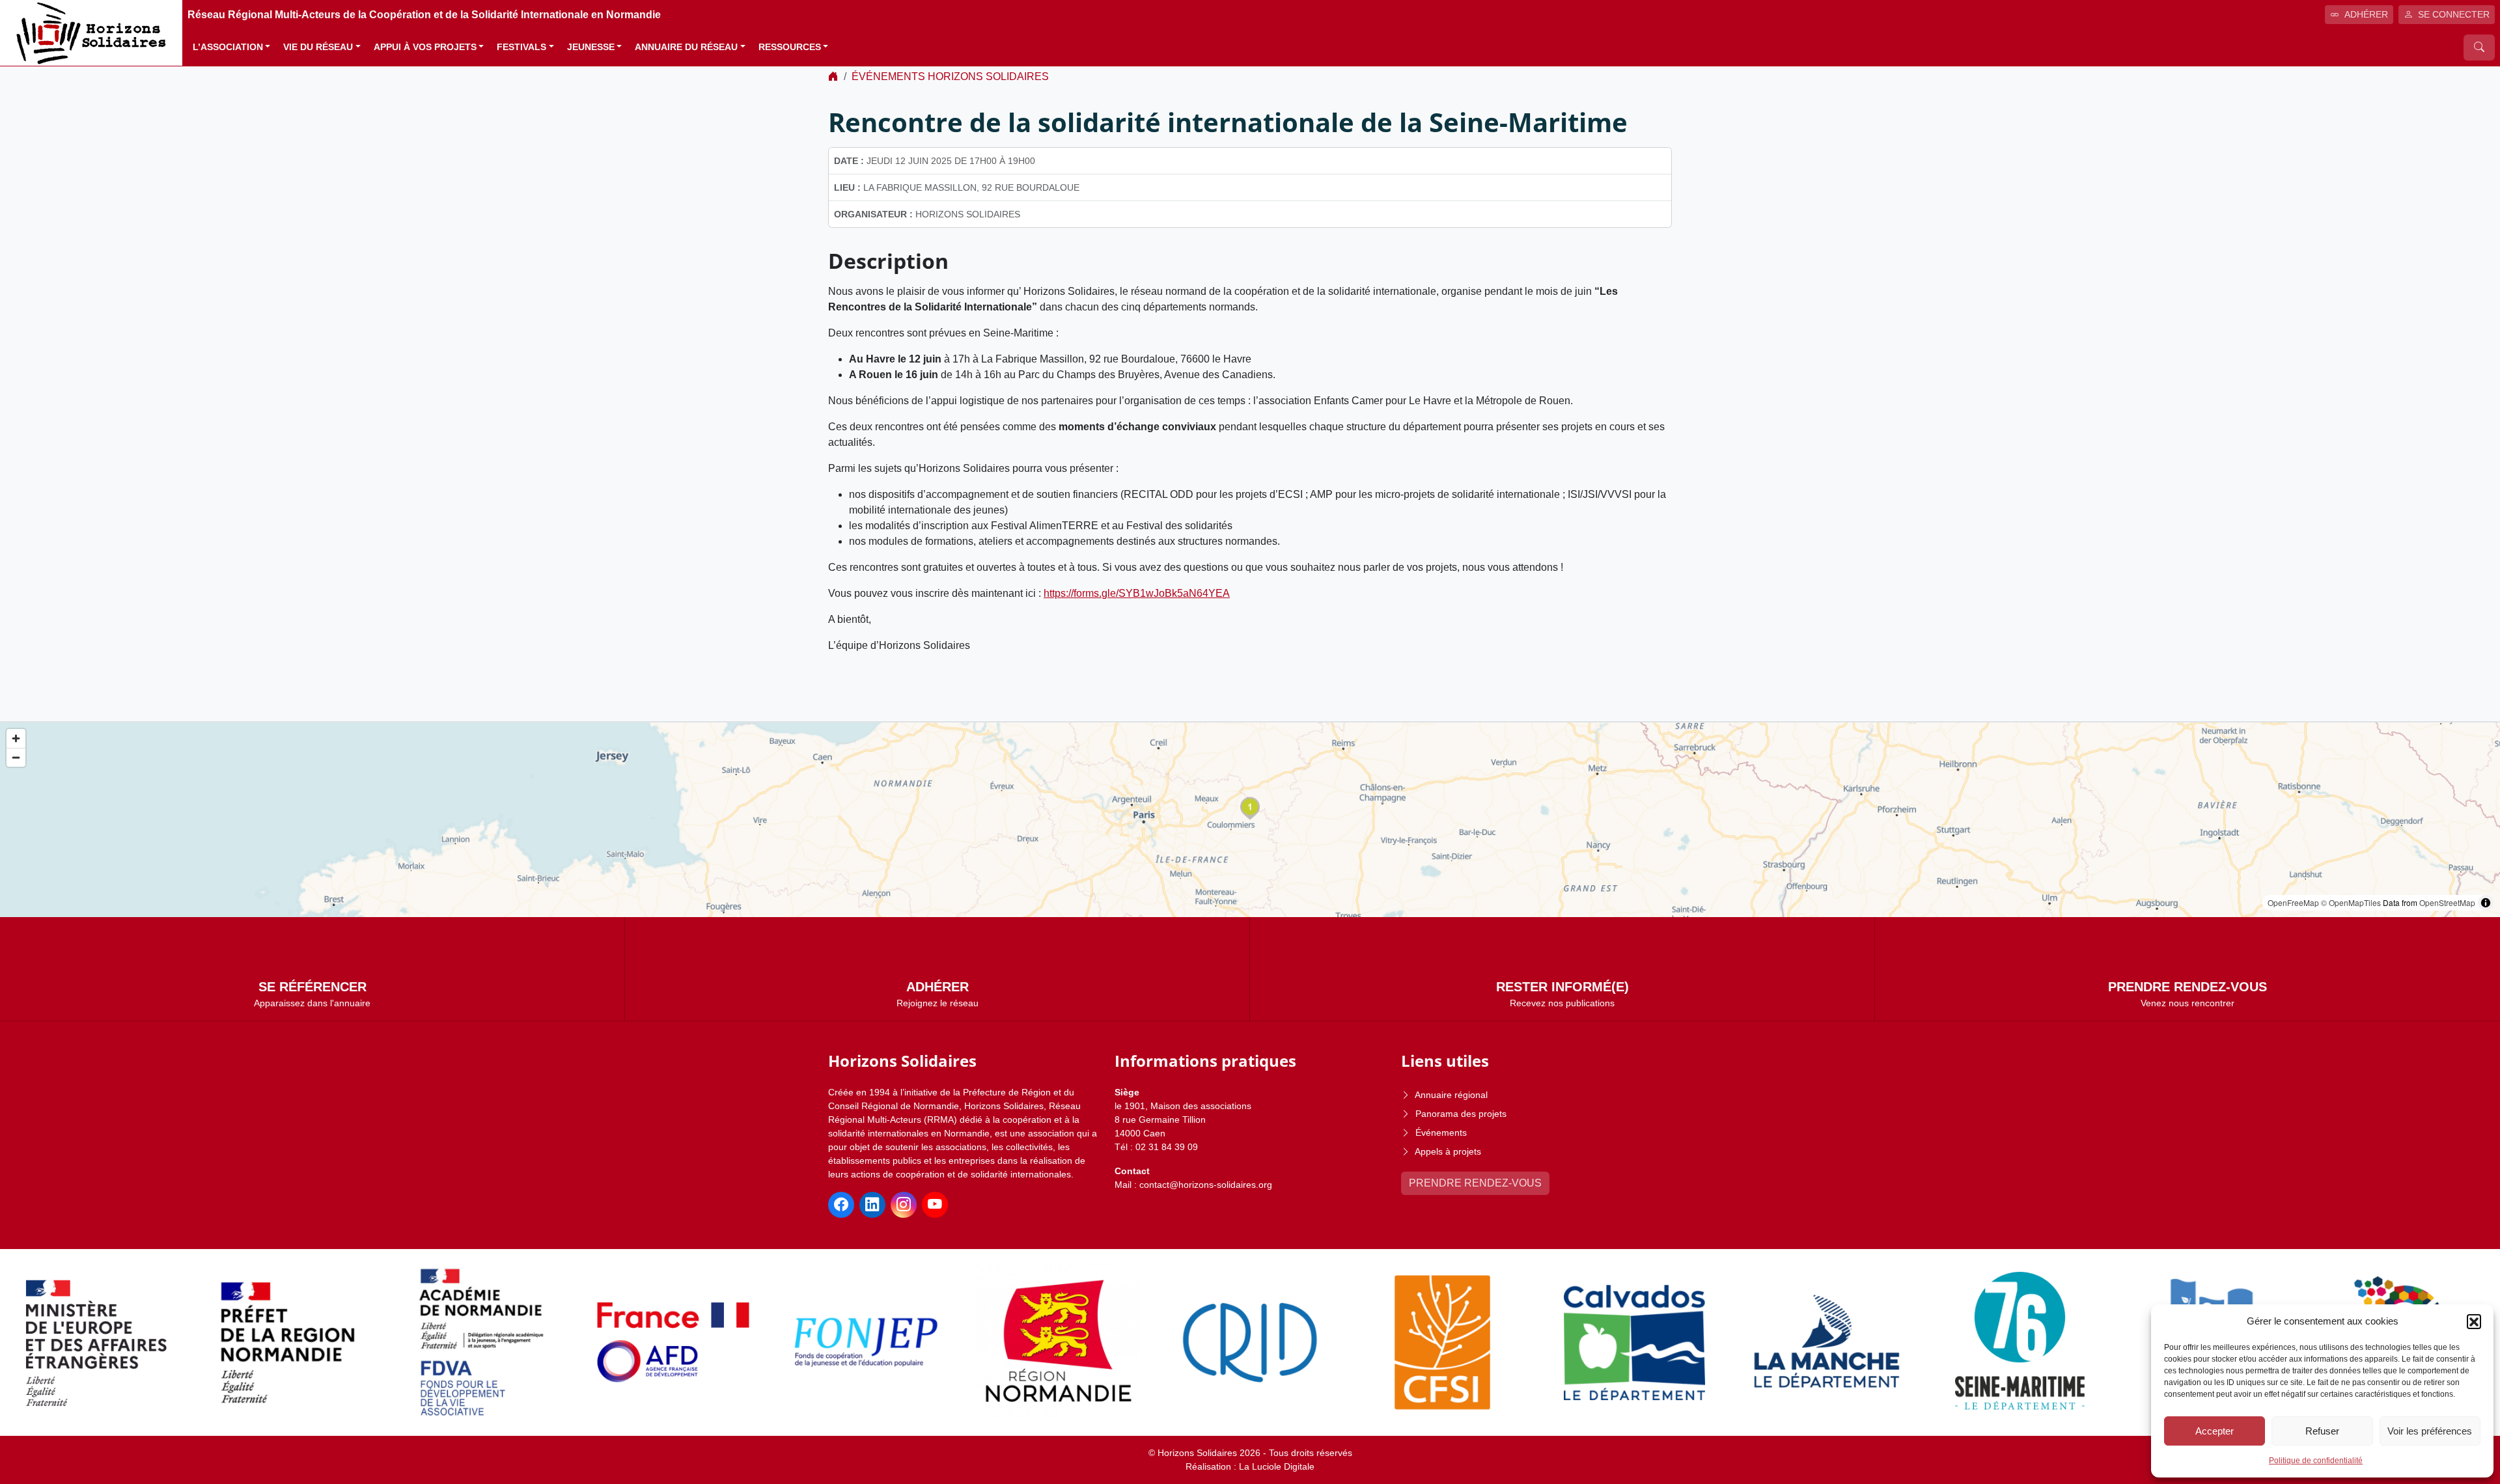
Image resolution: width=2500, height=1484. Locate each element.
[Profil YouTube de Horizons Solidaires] (935, 1205)
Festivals (521, 47)
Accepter (2215, 1431)
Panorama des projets (1461, 1114)
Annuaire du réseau (686, 47)
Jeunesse (591, 47)
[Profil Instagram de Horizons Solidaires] (904, 1205)
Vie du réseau (318, 47)
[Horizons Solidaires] (91, 32)
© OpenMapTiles (2351, 902)
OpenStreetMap (2447, 902)
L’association (228, 47)
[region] (1250, 820)
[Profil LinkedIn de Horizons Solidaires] (872, 1205)
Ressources (790, 47)
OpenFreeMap (2293, 902)
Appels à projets (1448, 1151)
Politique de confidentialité (2316, 1461)
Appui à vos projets (425, 47)
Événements (1441, 1133)
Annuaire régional (1451, 1095)
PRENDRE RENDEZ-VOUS (1475, 1183)
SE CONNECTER (2454, 14)
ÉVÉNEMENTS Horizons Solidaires (950, 76)
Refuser (2322, 1431)
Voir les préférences (2430, 1431)
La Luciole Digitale (1277, 1466)
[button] (2474, 1321)
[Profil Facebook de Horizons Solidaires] (841, 1205)
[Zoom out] (16, 757)
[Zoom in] (16, 738)
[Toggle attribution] (2486, 903)
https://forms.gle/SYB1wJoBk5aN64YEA (1137, 593)
